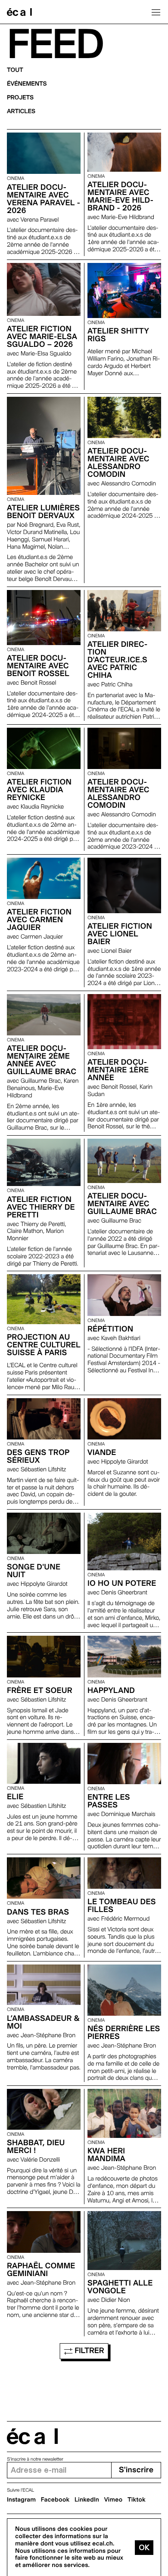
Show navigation (156, 12)
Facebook (55, 2500)
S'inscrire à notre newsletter (35, 2459)
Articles (21, 111)
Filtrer (89, 2351)
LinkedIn (87, 2500)
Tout (15, 70)
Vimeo (114, 2500)
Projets (20, 98)
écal (32, 2436)
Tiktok (137, 2500)
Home (19, 12)
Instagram (21, 2500)
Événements (27, 84)
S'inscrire (136, 2470)
